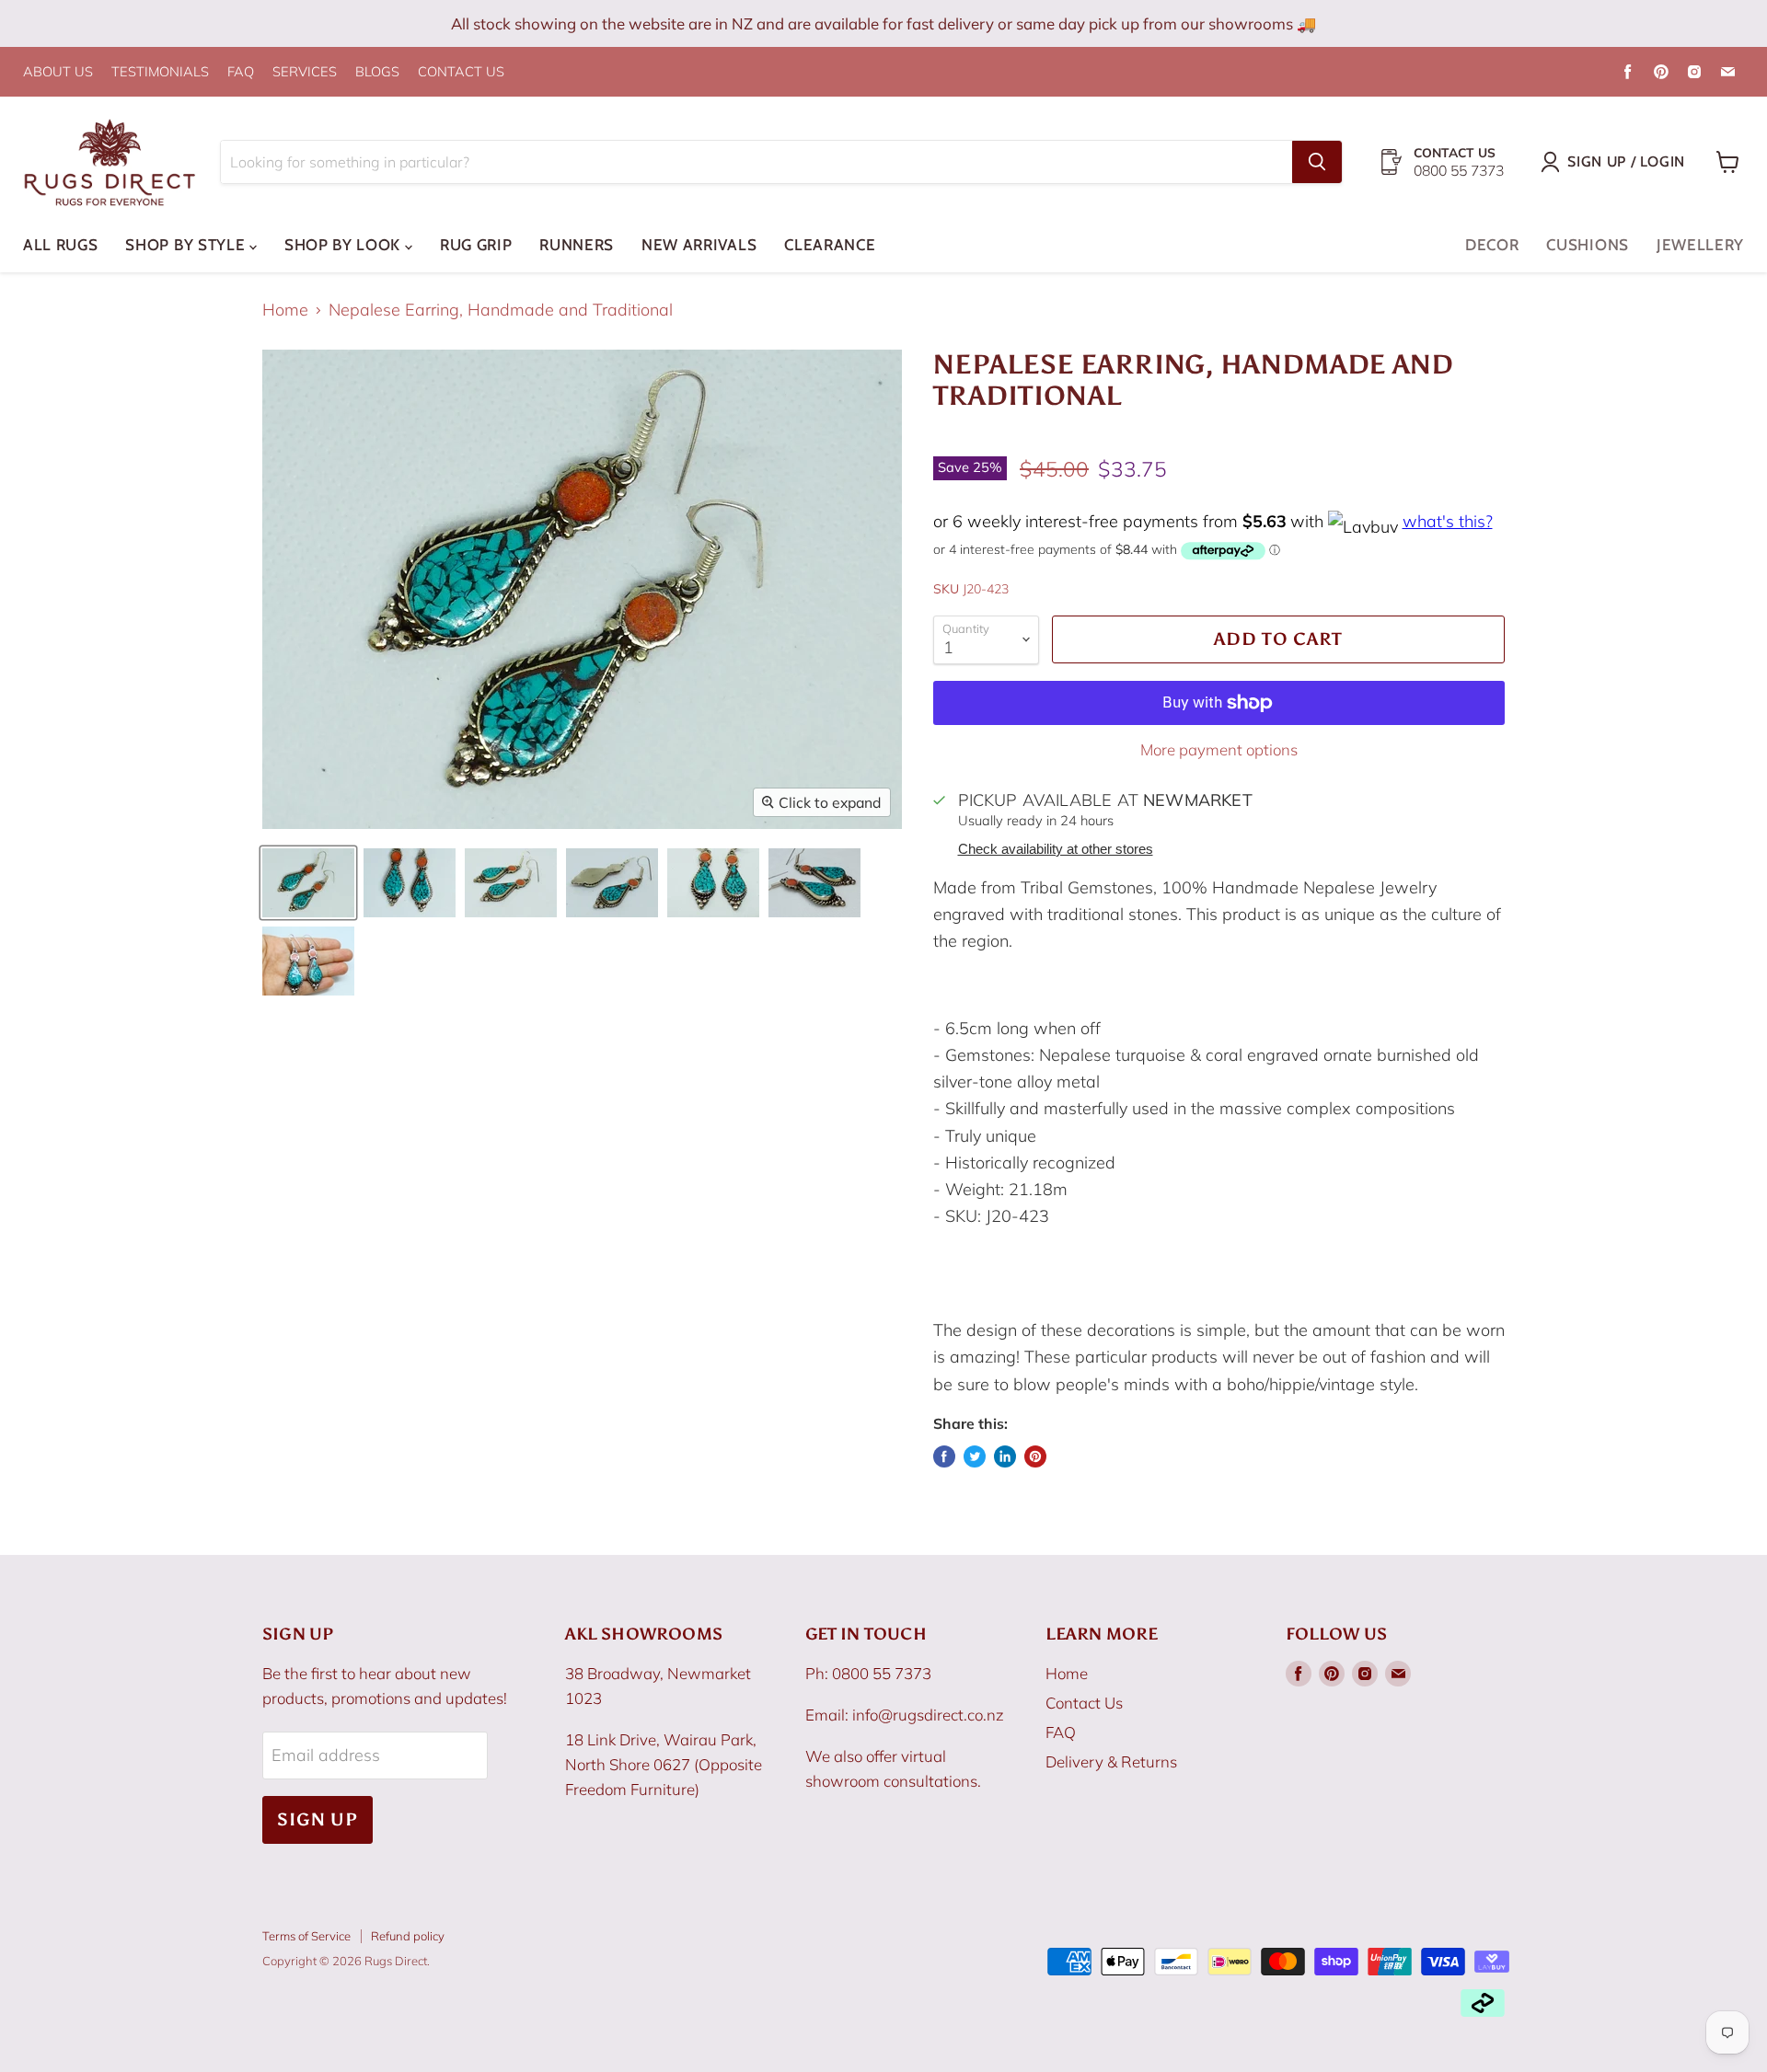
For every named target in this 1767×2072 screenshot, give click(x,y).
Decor (1492, 245)
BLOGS (377, 72)
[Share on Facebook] (944, 1456)
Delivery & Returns (1111, 1761)
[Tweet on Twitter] (975, 1456)
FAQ (241, 72)
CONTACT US (461, 72)
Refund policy (408, 1936)
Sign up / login (1626, 161)
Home (285, 311)
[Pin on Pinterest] (1035, 1456)
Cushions (1587, 245)
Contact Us (1084, 1703)
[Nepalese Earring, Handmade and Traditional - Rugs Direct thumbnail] (308, 883)
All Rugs (60, 245)
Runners (577, 245)
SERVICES (305, 72)
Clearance (830, 245)
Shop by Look (345, 245)
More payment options (1219, 749)
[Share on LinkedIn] (1005, 1456)
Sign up (318, 1819)
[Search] (1317, 162)
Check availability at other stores (1056, 849)
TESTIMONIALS (160, 72)
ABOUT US (58, 72)
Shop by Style (187, 245)
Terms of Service (306, 1936)
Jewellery (1700, 245)
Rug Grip (476, 245)
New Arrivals (699, 245)
